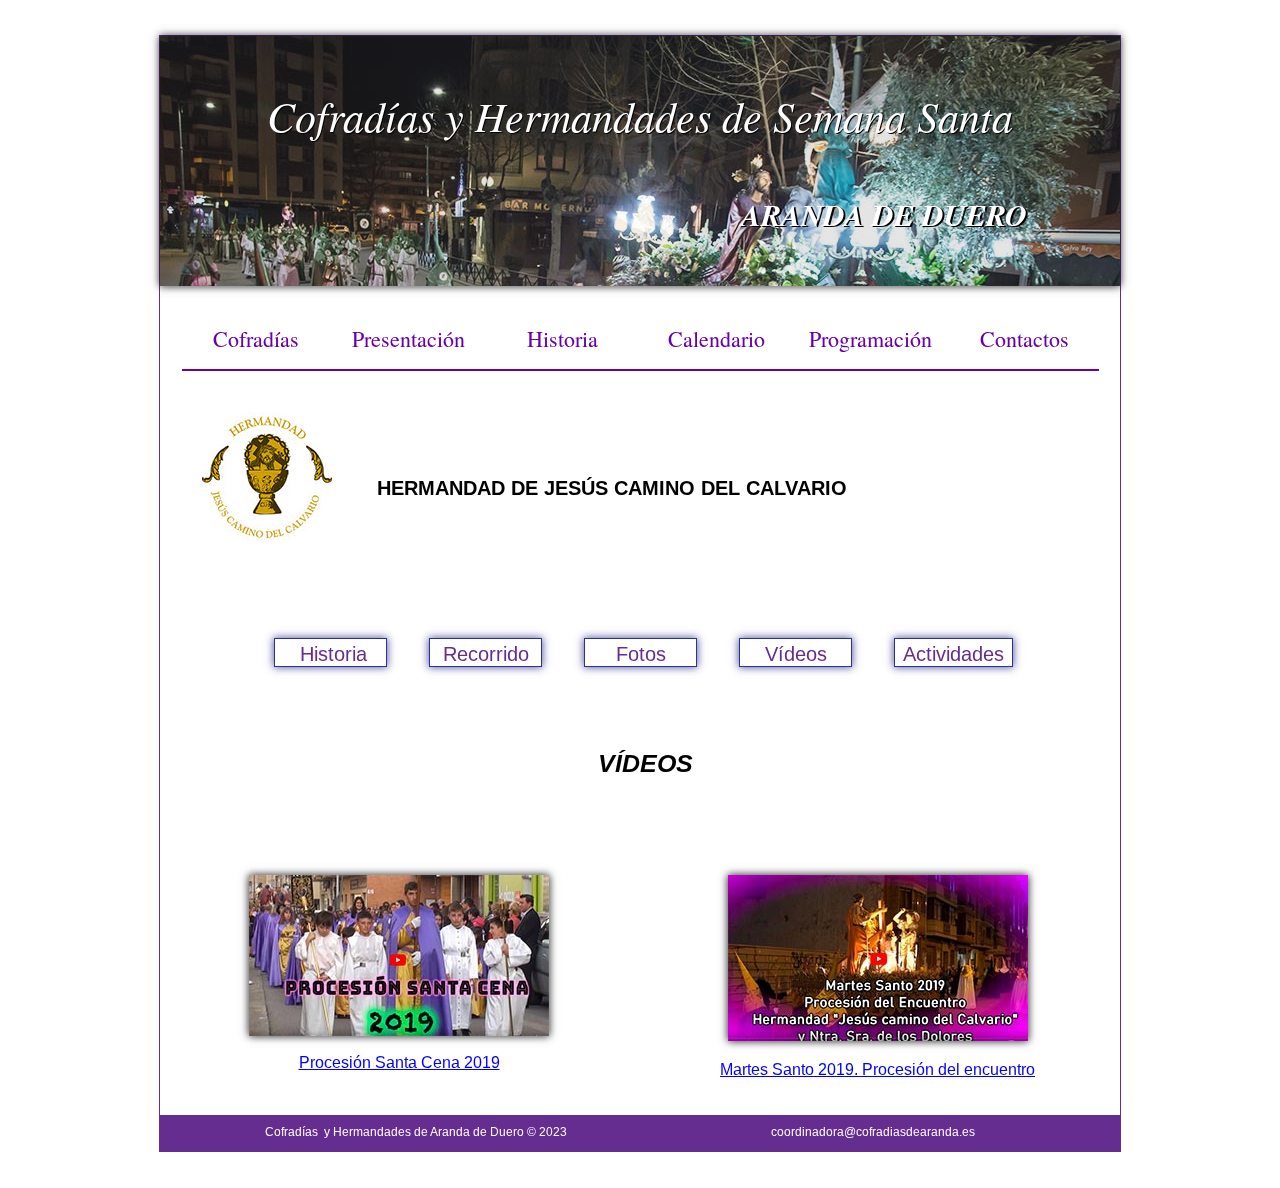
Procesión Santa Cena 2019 (399, 1062)
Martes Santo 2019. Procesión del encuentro (877, 1069)
